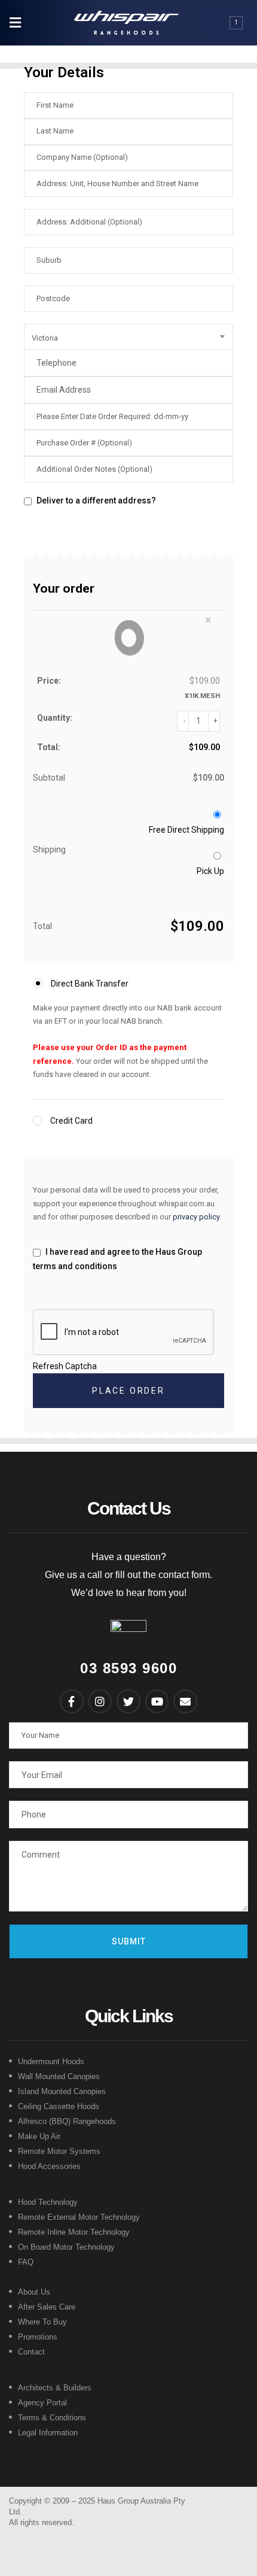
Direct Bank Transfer (89, 984)
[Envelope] (185, 1701)
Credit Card (71, 1121)
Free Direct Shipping (186, 830)
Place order (128, 1391)
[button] (15, 23)
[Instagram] (100, 1701)
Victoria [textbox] (45, 338)
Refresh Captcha (65, 1366)
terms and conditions (75, 1266)
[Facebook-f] (72, 1701)
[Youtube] (157, 1701)
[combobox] (128, 338)
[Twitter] (128, 1701)
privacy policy (196, 1217)
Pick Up (210, 871)
